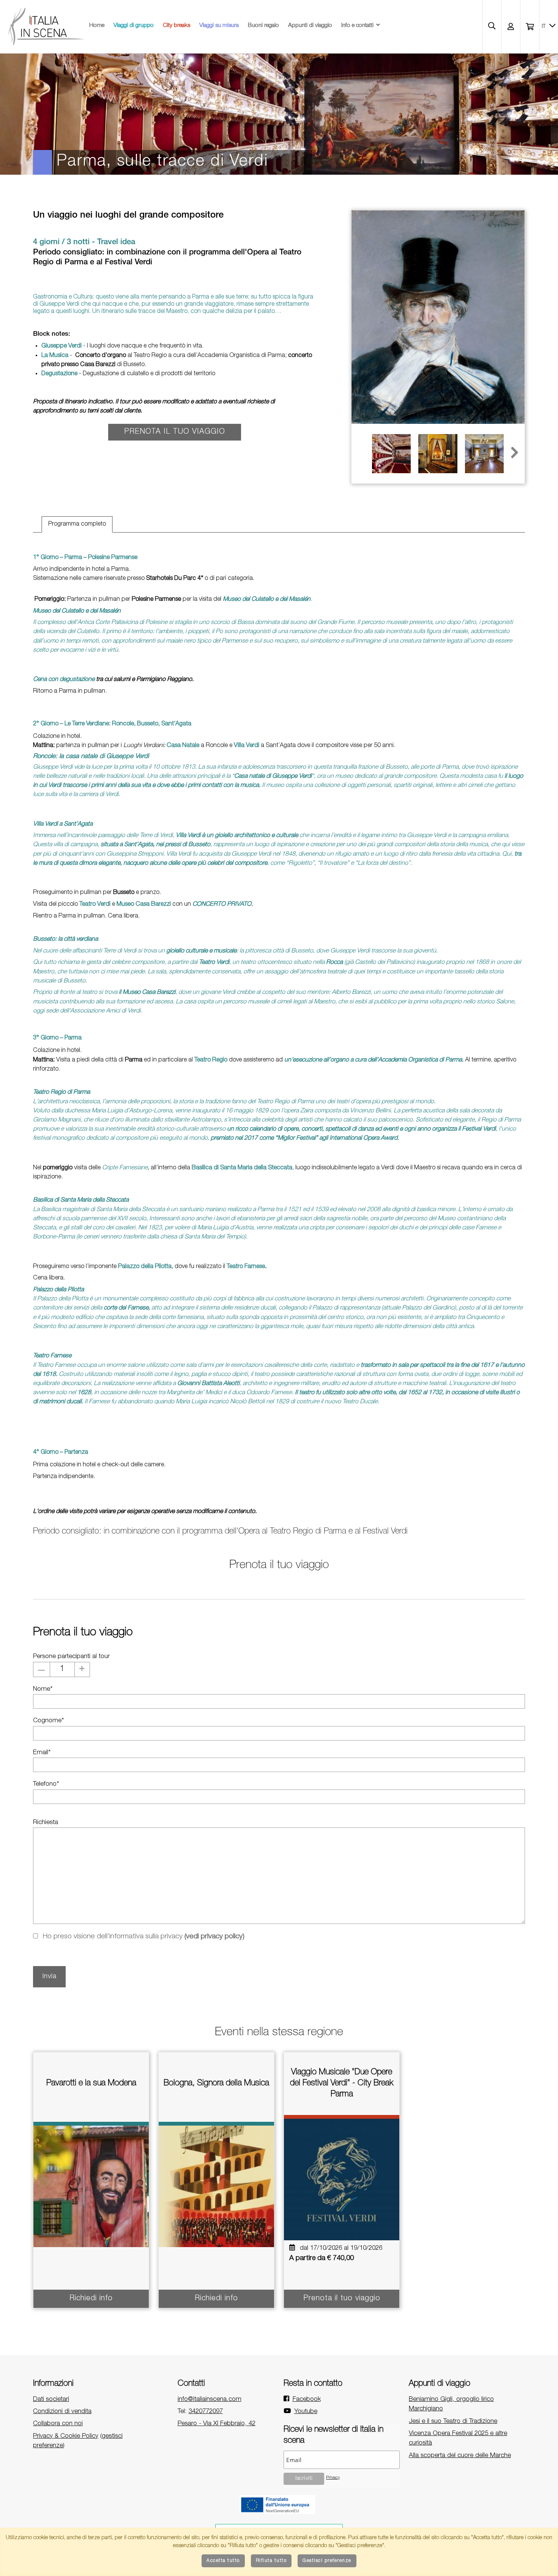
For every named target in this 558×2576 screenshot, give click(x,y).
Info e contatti (357, 26)
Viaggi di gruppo (134, 26)
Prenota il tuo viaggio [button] (175, 432)
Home (97, 26)
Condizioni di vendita (62, 2412)
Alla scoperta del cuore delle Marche (460, 2456)
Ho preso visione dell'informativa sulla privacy (143, 1937)
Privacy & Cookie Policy (66, 2436)
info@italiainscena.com (210, 2400)
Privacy (333, 2478)
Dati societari (51, 2400)
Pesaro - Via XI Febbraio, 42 (217, 2424)
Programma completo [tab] (77, 524)
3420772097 (206, 2412)
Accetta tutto (223, 2561)
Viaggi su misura (219, 26)
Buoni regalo (263, 26)
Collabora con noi (58, 2424)
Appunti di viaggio (310, 26)
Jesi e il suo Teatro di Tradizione (453, 2422)
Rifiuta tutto (271, 2561)
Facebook (307, 2400)
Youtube (306, 2412)
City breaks (177, 26)
